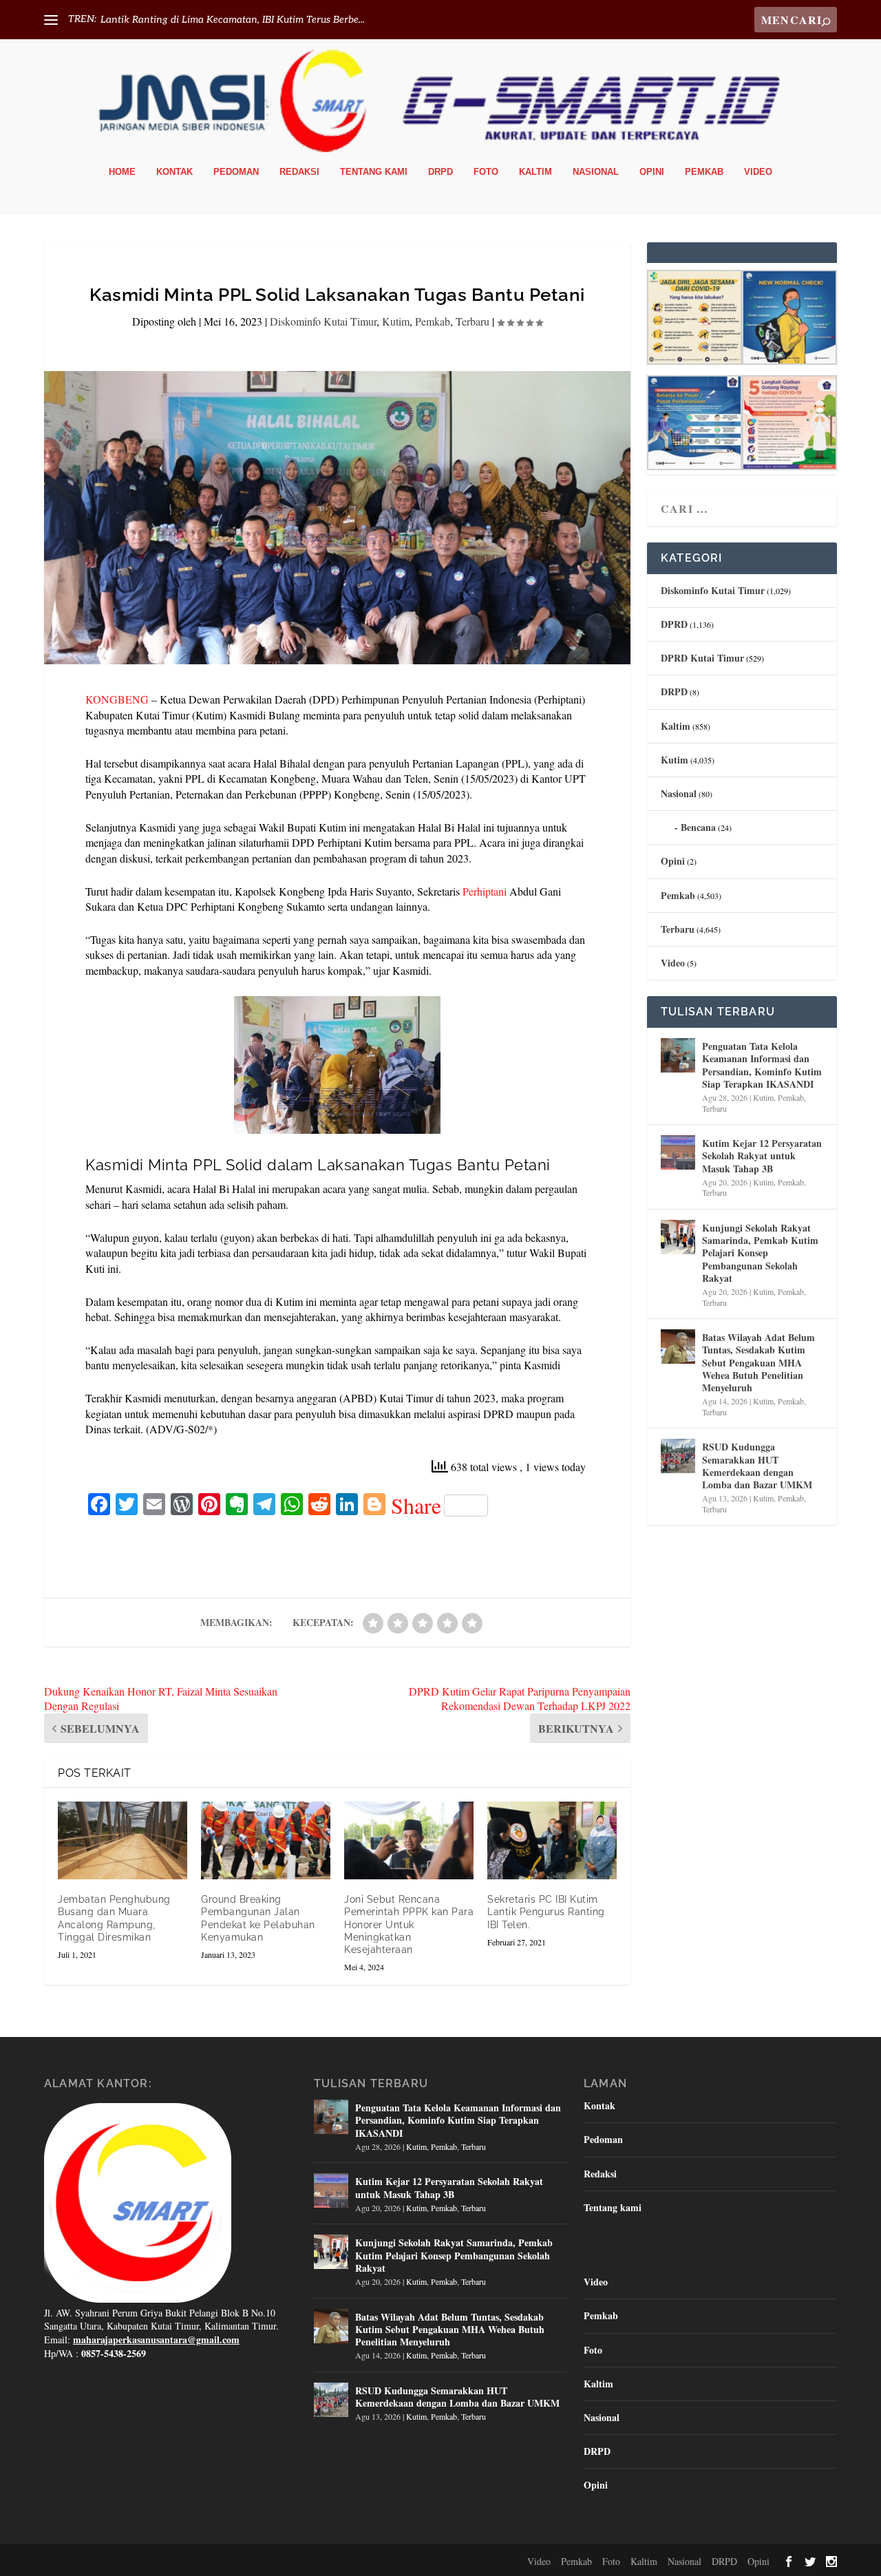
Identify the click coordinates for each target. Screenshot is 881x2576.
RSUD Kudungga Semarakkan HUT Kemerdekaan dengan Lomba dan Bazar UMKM (757, 1466)
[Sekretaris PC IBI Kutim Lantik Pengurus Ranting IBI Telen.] (552, 1840)
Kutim (396, 321)
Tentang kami (374, 172)
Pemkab (704, 172)
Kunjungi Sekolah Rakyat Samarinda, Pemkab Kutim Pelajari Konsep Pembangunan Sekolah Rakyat (760, 1253)
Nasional (596, 172)
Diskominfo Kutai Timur (323, 321)
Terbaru (473, 321)
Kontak (174, 172)
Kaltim (535, 172)
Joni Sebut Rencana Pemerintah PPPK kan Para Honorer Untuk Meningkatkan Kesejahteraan (409, 1924)
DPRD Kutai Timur (702, 658)
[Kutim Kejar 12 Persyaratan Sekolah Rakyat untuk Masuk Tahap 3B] (678, 1152)
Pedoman (236, 172)
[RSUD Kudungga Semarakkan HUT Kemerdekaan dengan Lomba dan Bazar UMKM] (678, 1456)
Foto (486, 172)
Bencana (698, 827)
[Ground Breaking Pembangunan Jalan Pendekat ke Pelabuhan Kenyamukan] (266, 1840)
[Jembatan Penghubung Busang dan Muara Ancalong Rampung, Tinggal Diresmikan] (123, 1840)
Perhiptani (485, 891)
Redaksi (299, 172)
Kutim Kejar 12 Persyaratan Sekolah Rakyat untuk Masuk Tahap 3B (762, 1155)
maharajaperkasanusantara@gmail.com (156, 2340)
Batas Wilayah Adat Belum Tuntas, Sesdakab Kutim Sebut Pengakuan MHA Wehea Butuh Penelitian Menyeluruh (758, 1362)
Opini (652, 172)
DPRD (674, 624)
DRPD (440, 172)
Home (122, 172)
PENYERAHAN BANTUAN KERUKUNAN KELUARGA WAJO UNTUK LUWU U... (282, 20)
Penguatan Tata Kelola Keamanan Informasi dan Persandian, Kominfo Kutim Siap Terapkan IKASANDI (762, 1065)
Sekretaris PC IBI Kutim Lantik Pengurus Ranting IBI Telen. (546, 1912)
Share (416, 1506)
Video (758, 172)
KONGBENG (117, 699)
